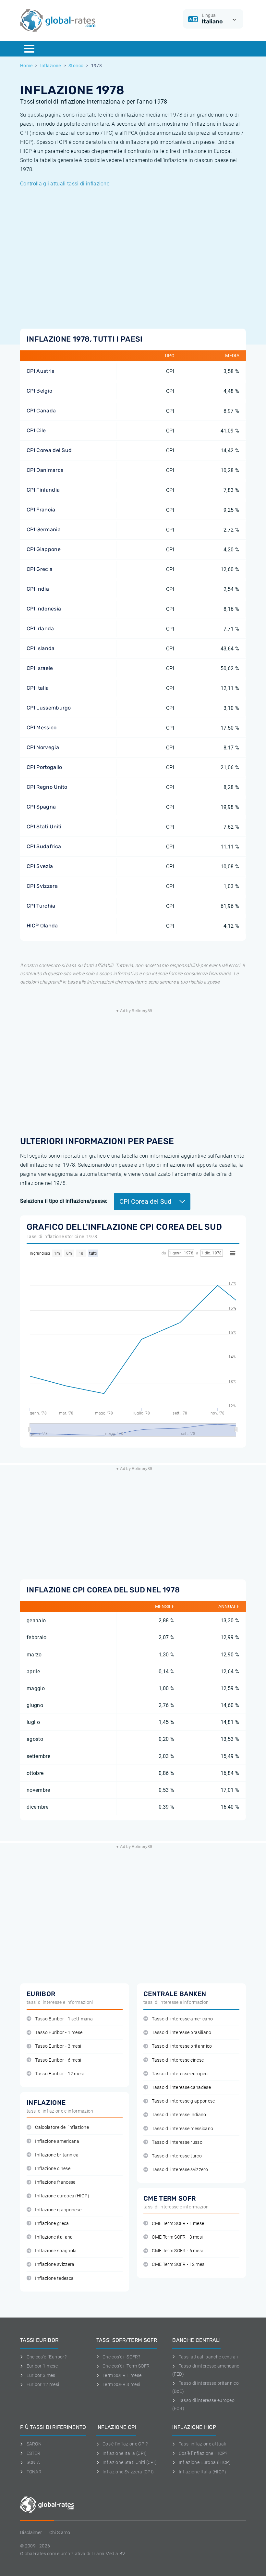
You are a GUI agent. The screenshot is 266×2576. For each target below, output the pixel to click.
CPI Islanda (41, 648)
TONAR (34, 2472)
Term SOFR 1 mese (122, 2375)
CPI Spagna (41, 807)
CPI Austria (41, 371)
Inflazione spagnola (56, 2251)
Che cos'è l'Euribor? (47, 2357)
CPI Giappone (44, 549)
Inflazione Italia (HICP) (202, 2472)
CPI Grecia (40, 569)
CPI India (38, 589)
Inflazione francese (55, 2182)
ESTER (33, 2453)
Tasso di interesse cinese (178, 2060)
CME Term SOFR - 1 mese (178, 2224)
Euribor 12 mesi (43, 2384)
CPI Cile (36, 430)
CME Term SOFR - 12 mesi (179, 2264)
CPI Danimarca (45, 470)
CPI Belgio (39, 391)
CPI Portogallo (44, 767)
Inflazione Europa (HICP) (205, 2462)
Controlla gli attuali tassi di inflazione (65, 184)
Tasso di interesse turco (177, 2156)
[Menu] (29, 49)
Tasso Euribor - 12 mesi (59, 2074)
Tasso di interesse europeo (180, 2074)
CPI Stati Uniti (44, 827)
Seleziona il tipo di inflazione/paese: (64, 1201)
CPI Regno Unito (47, 787)
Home (26, 66)
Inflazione (51, 66)
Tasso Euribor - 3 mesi (58, 2046)
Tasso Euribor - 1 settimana (64, 2019)
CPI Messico (42, 728)
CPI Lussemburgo (49, 708)
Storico (76, 66)
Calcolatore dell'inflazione (62, 2127)
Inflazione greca (52, 2224)
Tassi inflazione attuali (202, 2444)
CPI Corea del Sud (49, 450)
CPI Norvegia (43, 747)
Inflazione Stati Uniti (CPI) (130, 2462)
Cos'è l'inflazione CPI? (125, 2444)
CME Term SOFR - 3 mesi (177, 2237)
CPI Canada (41, 411)
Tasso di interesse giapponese (183, 2101)
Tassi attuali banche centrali (208, 2357)
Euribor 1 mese (42, 2366)
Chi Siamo (60, 2532)
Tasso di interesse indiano (179, 2115)
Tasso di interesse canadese (181, 2087)
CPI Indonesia (44, 609)
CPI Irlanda (40, 628)
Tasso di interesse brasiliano (181, 2033)
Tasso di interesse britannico (182, 2046)
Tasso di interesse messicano (182, 2129)
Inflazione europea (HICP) (62, 2196)
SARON (34, 2444)
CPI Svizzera (42, 886)
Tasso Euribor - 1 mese (59, 2033)
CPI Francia (41, 510)
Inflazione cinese (53, 2169)
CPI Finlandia (43, 490)
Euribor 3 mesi (42, 2375)
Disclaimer (31, 2532)
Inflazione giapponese (58, 2210)
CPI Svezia (40, 866)
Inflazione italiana (54, 2237)
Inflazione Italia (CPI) (125, 2453)
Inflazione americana (57, 2141)
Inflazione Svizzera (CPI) (128, 2472)
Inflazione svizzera (55, 2264)
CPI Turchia (41, 906)
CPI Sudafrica (44, 846)
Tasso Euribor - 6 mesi (58, 2060)
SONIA (33, 2462)
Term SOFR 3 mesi (121, 2384)
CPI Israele (40, 668)
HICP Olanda (42, 926)
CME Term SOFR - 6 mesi (177, 2251)
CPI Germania (44, 529)
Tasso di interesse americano (182, 2019)
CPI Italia (38, 688)
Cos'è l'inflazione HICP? (203, 2453)
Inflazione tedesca (54, 2278)
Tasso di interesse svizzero (180, 2170)
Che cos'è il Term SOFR (126, 2366)
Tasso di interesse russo (177, 2142)
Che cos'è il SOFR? (121, 2357)
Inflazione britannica (57, 2155)
